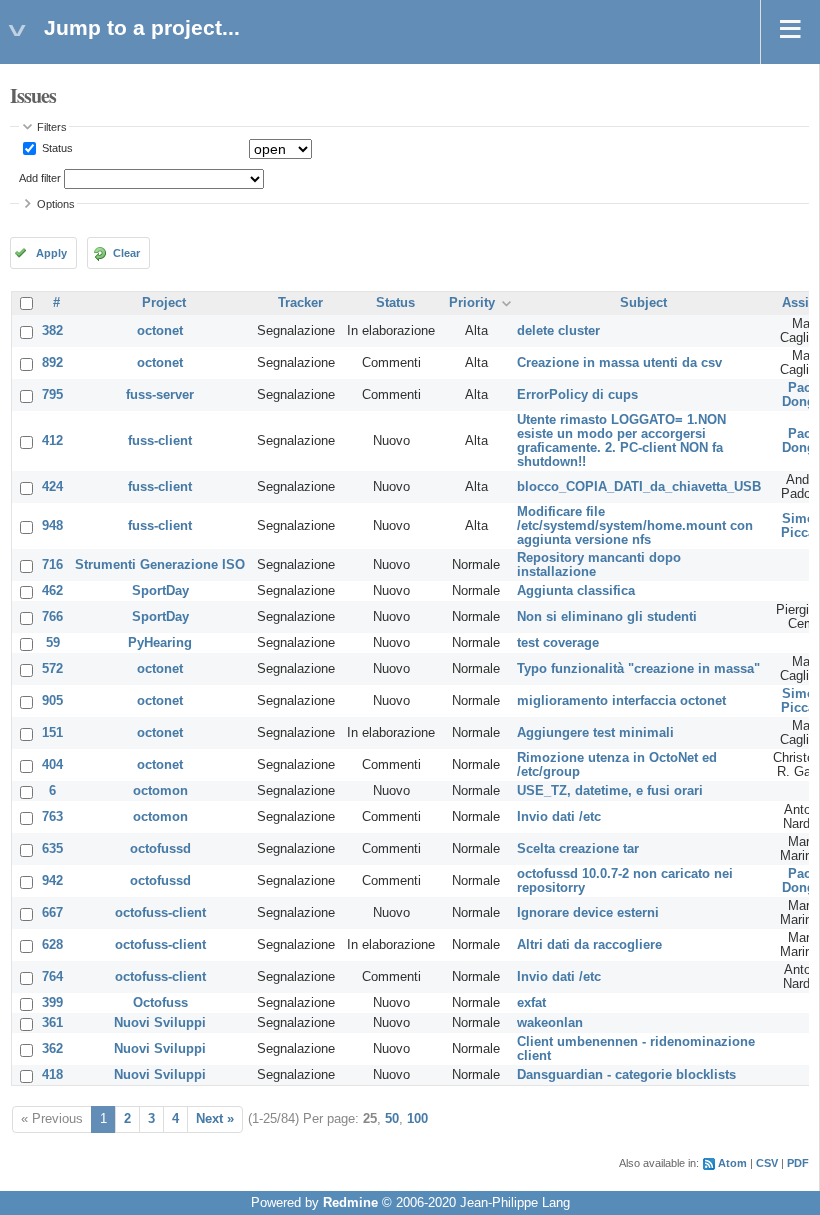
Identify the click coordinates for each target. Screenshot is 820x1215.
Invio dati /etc (559, 817)
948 (52, 526)
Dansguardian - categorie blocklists (626, 1075)
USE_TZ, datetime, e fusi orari (610, 791)
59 (53, 643)
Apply (51, 253)
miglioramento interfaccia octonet (621, 701)
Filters (52, 127)
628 (52, 945)
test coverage (558, 643)
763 (52, 817)
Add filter (40, 178)
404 (52, 765)
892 (52, 363)
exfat (531, 1003)
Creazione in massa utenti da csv (619, 363)
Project (164, 303)
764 (52, 977)
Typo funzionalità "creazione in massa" (638, 669)
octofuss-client (160, 913)
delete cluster (558, 331)
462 (52, 591)
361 (52, 1023)
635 (52, 849)
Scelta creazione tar (578, 849)
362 (52, 1049)
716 (52, 565)
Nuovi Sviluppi (160, 1023)
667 (52, 913)
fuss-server (160, 395)
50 (392, 1119)
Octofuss (160, 1003)
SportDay (160, 591)
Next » (215, 1119)
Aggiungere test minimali (595, 733)
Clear (126, 253)
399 (52, 1003)
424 (52, 487)
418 (52, 1075)
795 (52, 395)
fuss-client (160, 441)
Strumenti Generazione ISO (160, 565)
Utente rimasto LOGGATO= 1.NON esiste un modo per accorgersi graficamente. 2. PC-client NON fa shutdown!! (621, 441)
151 (52, 733)
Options (56, 204)
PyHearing (160, 643)
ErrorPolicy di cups (577, 395)
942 (52, 881)
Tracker (300, 303)
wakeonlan (550, 1023)
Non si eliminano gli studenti (607, 617)
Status (56, 148)
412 (52, 441)
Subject (643, 303)
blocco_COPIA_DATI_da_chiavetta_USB (639, 487)
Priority (472, 303)
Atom (732, 1163)
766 (52, 617)
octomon (160, 791)
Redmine (350, 1203)
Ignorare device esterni (588, 913)
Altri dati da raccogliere (589, 945)
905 (52, 701)
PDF (798, 1163)
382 (52, 331)
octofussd (160, 849)
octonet (160, 331)
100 (417, 1119)
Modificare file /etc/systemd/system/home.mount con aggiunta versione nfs (635, 526)
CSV (767, 1163)
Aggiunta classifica (576, 591)
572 (52, 669)
